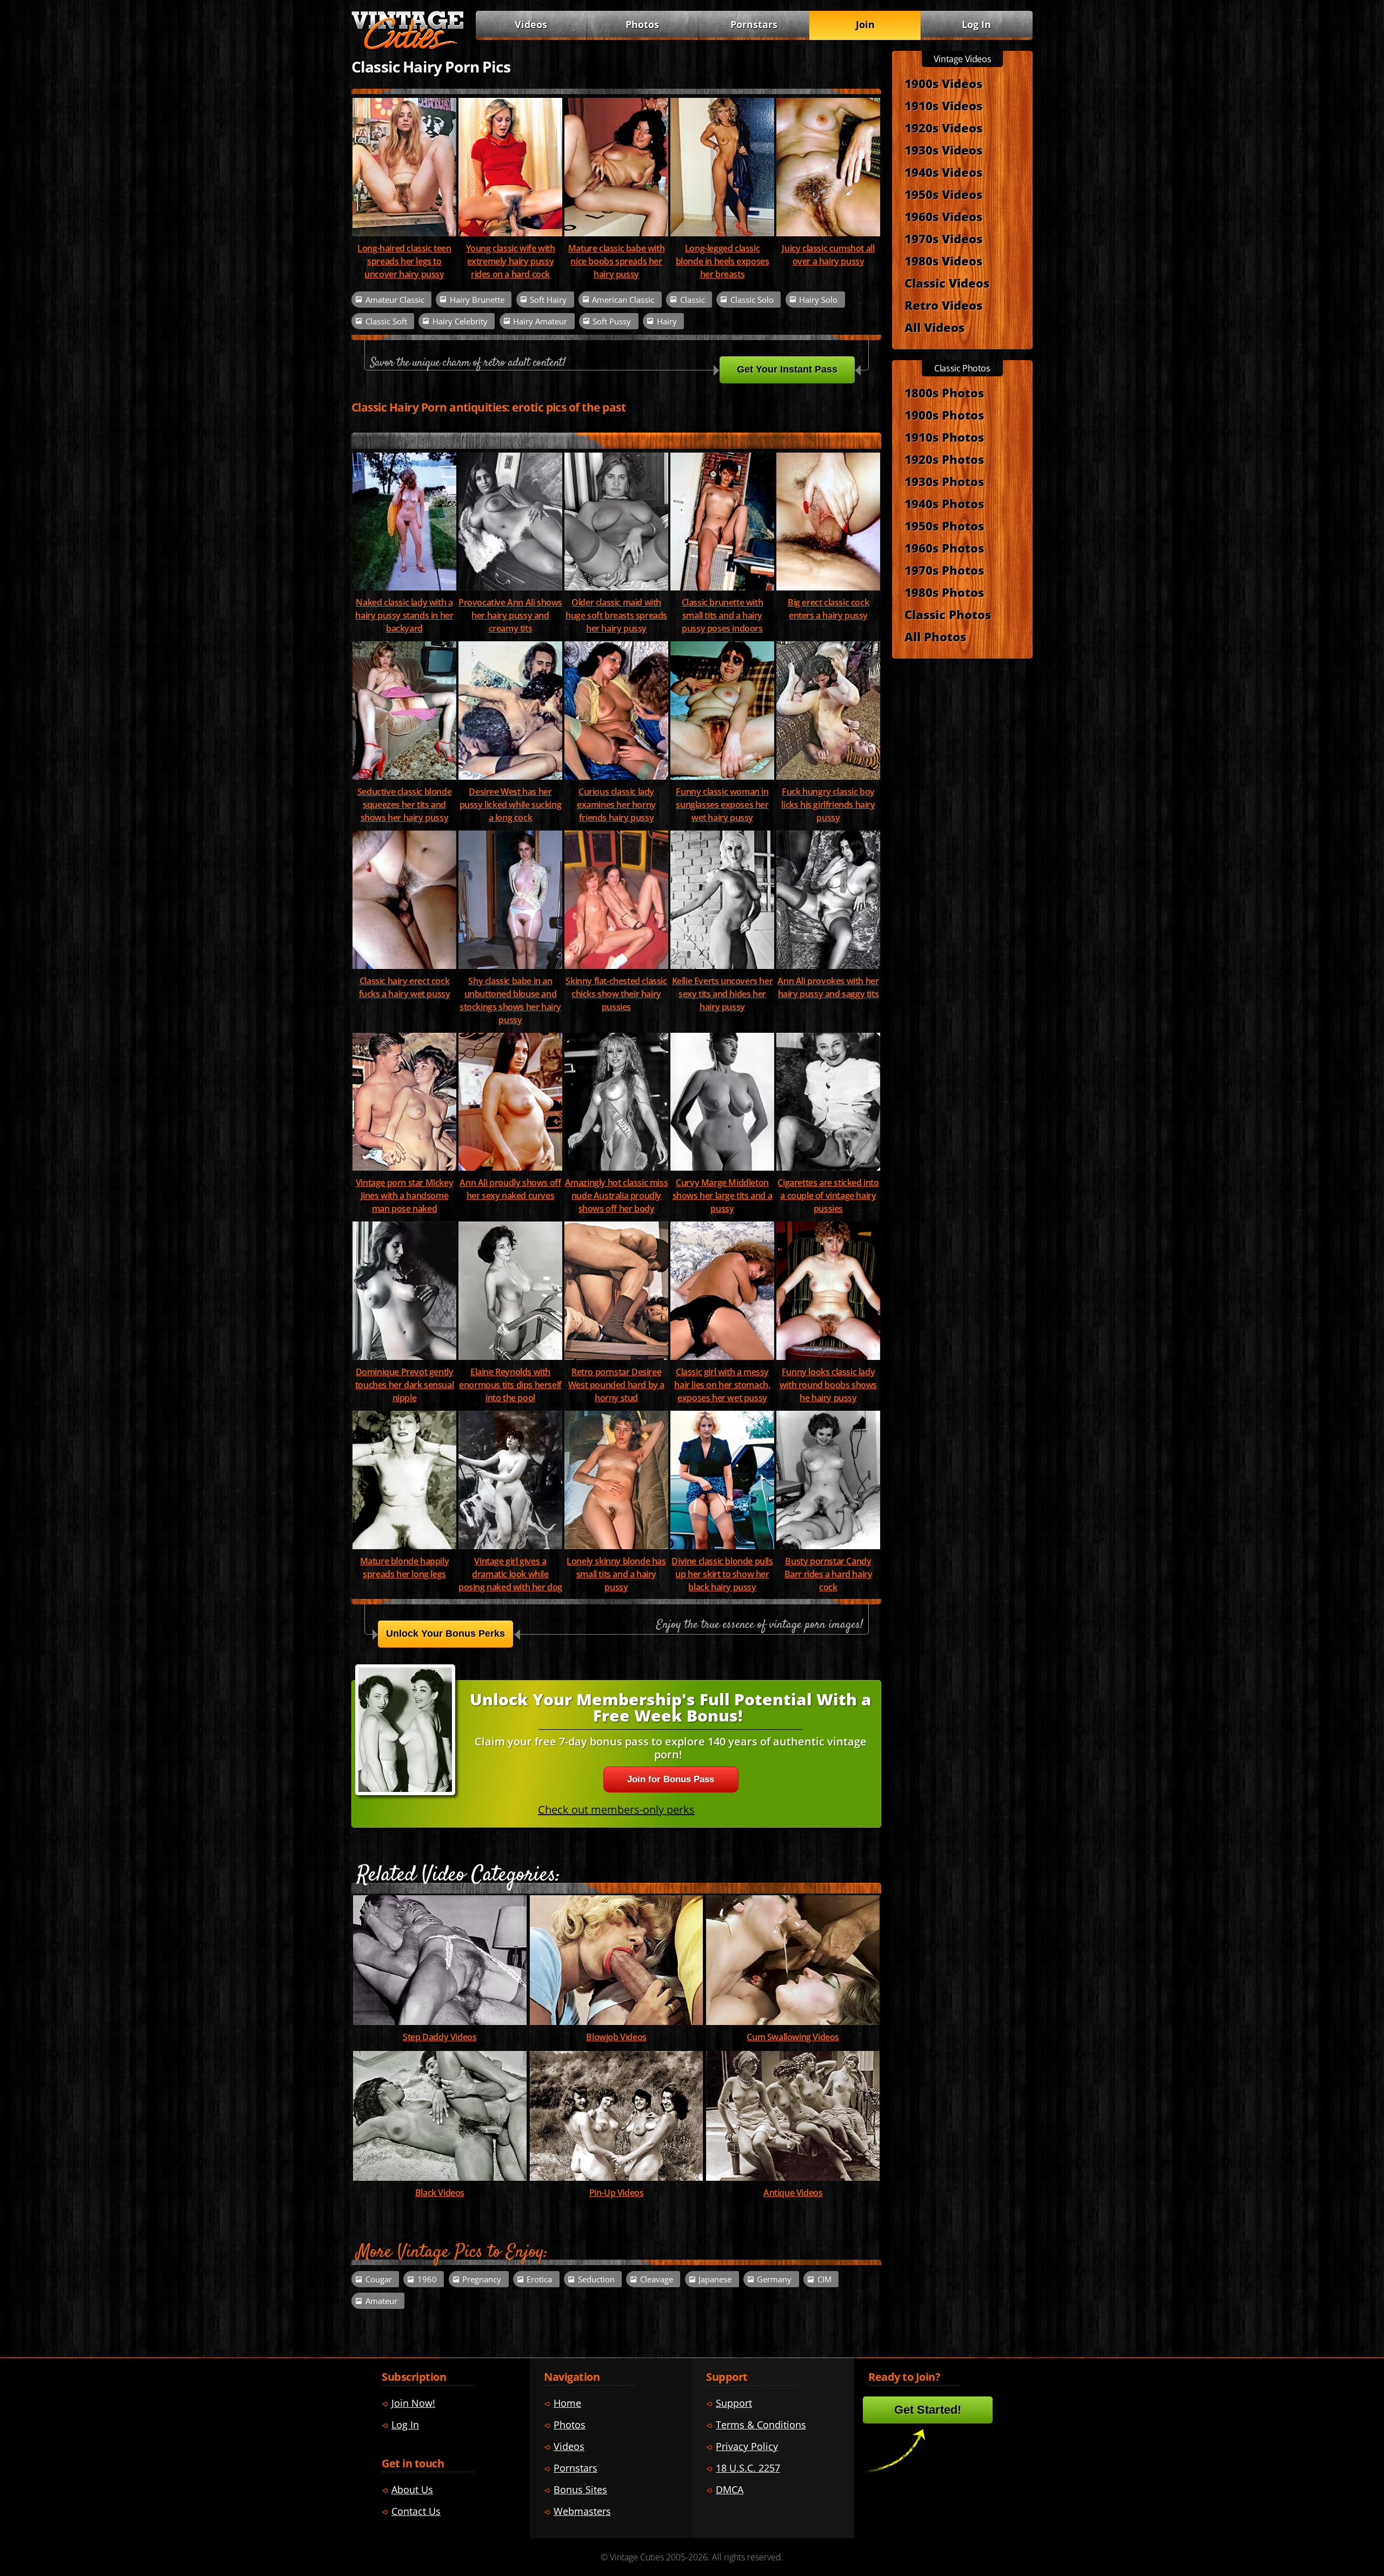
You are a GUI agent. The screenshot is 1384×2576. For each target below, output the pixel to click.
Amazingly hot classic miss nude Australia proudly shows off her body (617, 1196)
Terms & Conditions (761, 2425)
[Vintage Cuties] (408, 47)
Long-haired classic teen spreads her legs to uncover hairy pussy (404, 261)
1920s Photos (944, 459)
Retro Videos (943, 305)
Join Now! (413, 2403)
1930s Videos (943, 150)
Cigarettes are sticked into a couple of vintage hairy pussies (828, 1196)
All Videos (934, 327)
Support (734, 2403)
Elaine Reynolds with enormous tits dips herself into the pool (510, 1385)
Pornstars (754, 24)
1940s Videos (943, 172)
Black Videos (440, 2193)
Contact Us (416, 2511)
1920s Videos (943, 128)
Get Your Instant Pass (787, 369)
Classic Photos (948, 614)
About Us (412, 2489)
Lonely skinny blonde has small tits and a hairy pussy (616, 1574)
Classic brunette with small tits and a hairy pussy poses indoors (723, 615)
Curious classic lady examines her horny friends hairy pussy (616, 805)
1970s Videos (943, 238)
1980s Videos (943, 261)
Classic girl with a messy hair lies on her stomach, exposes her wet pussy (722, 1385)
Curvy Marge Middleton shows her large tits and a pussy (723, 1196)
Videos (531, 24)
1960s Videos (943, 216)
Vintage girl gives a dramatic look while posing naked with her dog (510, 1574)
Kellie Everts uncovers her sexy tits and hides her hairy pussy (723, 994)
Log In (976, 24)
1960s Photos (944, 548)
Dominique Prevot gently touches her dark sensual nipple (404, 1385)
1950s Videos (943, 194)
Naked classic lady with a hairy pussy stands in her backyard (404, 615)
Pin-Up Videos (617, 2193)
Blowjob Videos (616, 2037)
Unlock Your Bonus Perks (445, 1634)
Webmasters (582, 2511)
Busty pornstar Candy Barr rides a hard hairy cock (829, 1574)
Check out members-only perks (616, 1810)
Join (865, 24)
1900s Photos (944, 415)
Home (567, 2403)
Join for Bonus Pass (671, 1779)
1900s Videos (943, 83)
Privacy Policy (747, 2446)
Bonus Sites (580, 2489)
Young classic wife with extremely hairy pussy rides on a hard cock (511, 261)
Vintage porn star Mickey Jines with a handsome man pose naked (404, 1196)
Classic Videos (947, 283)
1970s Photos (944, 570)
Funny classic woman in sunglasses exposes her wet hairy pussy (722, 805)
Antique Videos (793, 2193)
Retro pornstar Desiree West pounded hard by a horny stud (616, 1385)
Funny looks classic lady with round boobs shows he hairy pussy (828, 1385)
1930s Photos (944, 481)
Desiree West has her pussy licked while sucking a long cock (511, 805)
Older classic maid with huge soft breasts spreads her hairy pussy (616, 615)
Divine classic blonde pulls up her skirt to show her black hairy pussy (722, 1574)
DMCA (730, 2489)
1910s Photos (944, 437)
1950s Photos (944, 526)
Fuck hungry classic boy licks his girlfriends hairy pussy (828, 805)
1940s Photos (944, 503)
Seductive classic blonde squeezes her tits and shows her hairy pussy (404, 805)
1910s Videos (943, 105)
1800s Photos (944, 393)
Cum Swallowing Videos (793, 2037)
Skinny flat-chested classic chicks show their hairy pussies (616, 994)
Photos (642, 24)
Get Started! (928, 2410)
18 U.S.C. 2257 (748, 2468)
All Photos (935, 636)
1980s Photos (944, 592)
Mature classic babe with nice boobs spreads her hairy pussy (616, 261)
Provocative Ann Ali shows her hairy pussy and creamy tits (510, 615)
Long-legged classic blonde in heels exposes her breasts (723, 261)
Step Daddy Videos (440, 2037)
